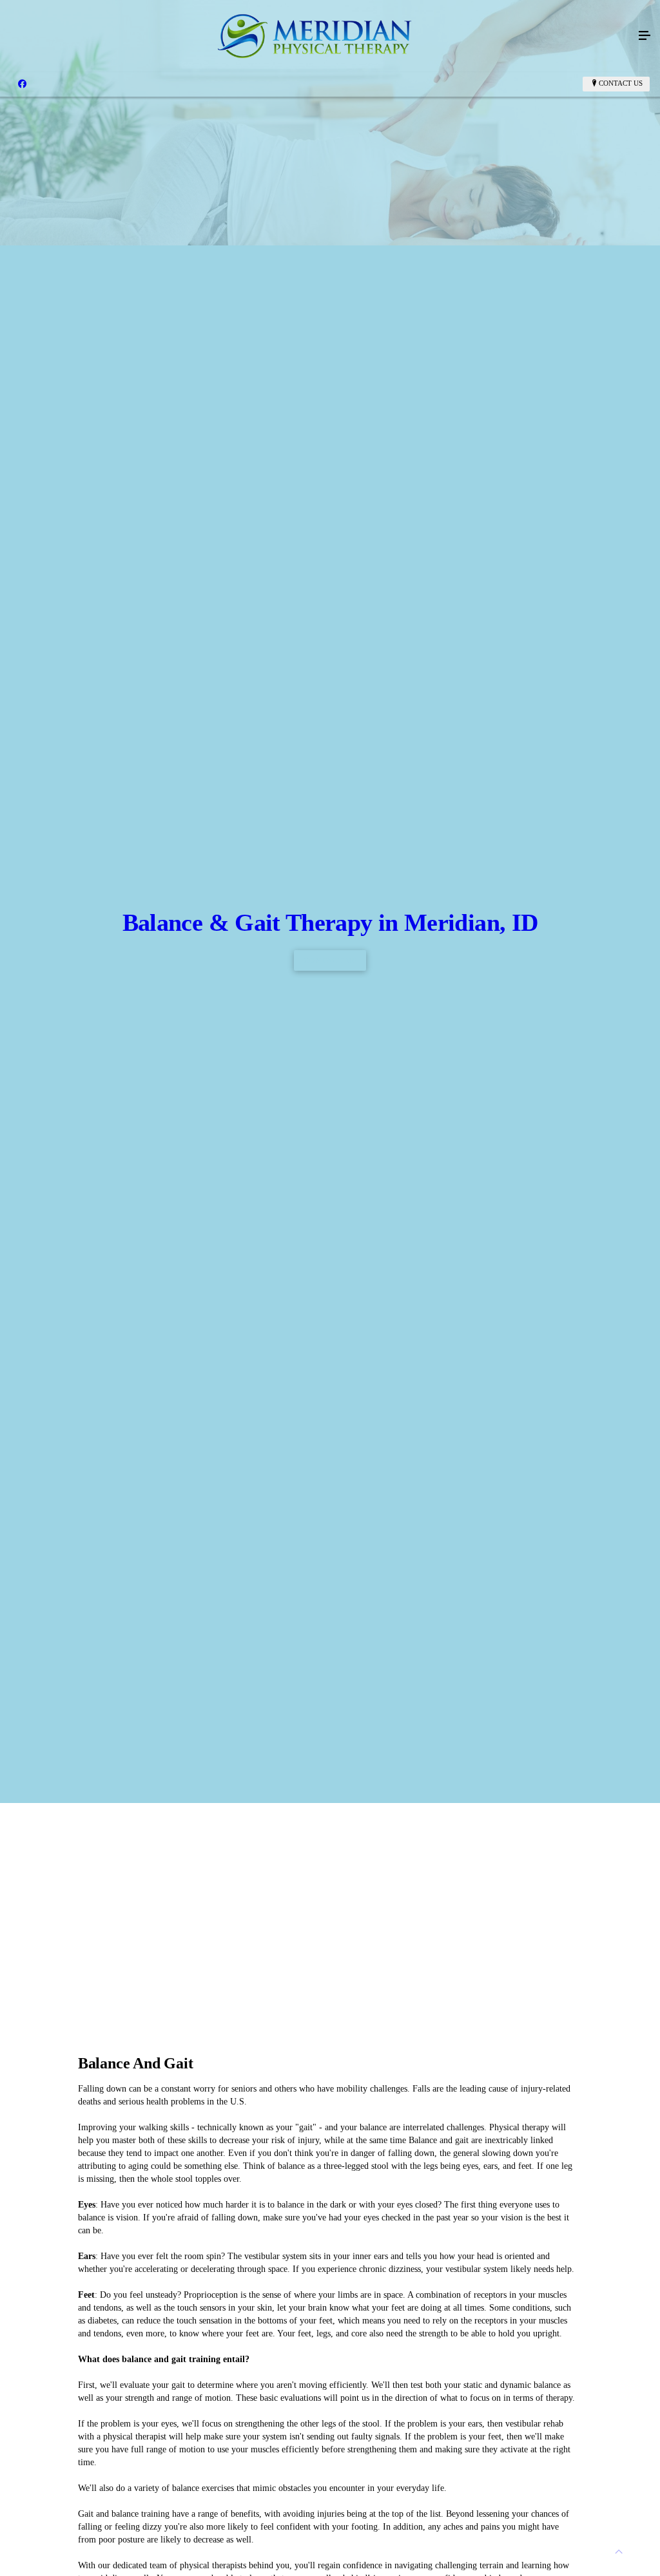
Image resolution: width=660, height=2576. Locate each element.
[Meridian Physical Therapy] (317, 36)
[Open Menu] (645, 36)
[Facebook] (22, 84)
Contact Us (621, 83)
